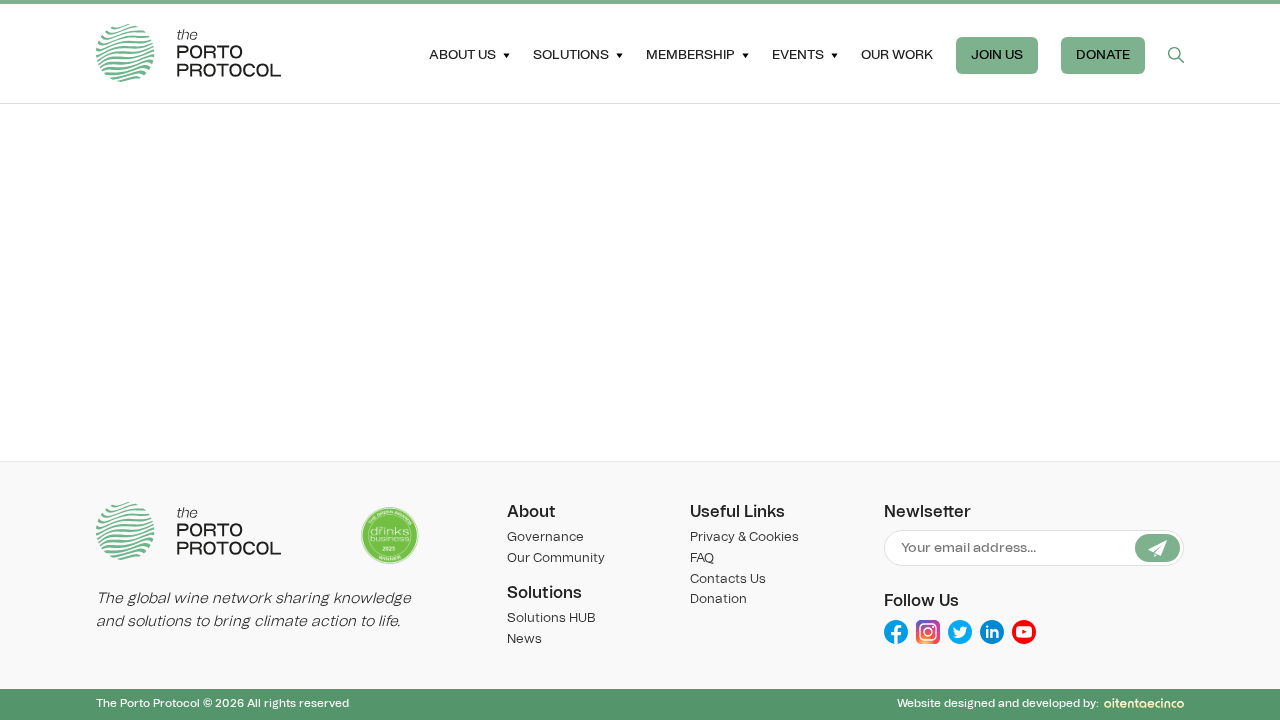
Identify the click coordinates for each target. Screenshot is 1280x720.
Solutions (571, 55)
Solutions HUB (551, 618)
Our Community (556, 558)
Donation (718, 599)
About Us (462, 55)
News (524, 639)
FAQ (702, 558)
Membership (690, 55)
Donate (1103, 55)
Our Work (897, 55)
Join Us (997, 55)
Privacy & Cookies (744, 537)
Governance (545, 537)
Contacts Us (728, 579)
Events (798, 55)
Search (1176, 55)
